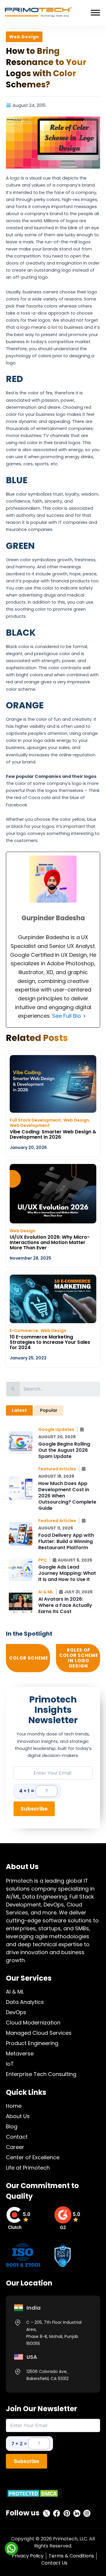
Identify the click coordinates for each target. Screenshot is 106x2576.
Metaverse (20, 2053)
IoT (10, 2064)
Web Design (76, 1120)
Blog (12, 2126)
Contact (17, 2137)
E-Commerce (24, 1331)
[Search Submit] (13, 1389)
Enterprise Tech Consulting (41, 2074)
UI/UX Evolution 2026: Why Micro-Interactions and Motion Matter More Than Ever (50, 1242)
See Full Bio (67, 1016)
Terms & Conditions (71, 2556)
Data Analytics (25, 2002)
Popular (49, 1410)
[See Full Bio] (85, 1016)
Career (15, 2147)
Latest (19, 1410)
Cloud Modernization (33, 2023)
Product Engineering (32, 2043)
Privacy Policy (28, 2556)
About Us (18, 2116)
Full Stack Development (35, 1120)
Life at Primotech (28, 2168)
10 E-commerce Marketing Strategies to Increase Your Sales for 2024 (50, 1342)
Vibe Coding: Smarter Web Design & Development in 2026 (53, 1134)
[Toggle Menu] (95, 13)
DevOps (16, 2012)
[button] (58, 1429)
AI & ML (15, 1992)
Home (14, 2106)
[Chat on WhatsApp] (11, 2548)
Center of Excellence (33, 2157)
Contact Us (54, 2563)
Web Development (30, 1125)
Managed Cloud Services (39, 2033)
